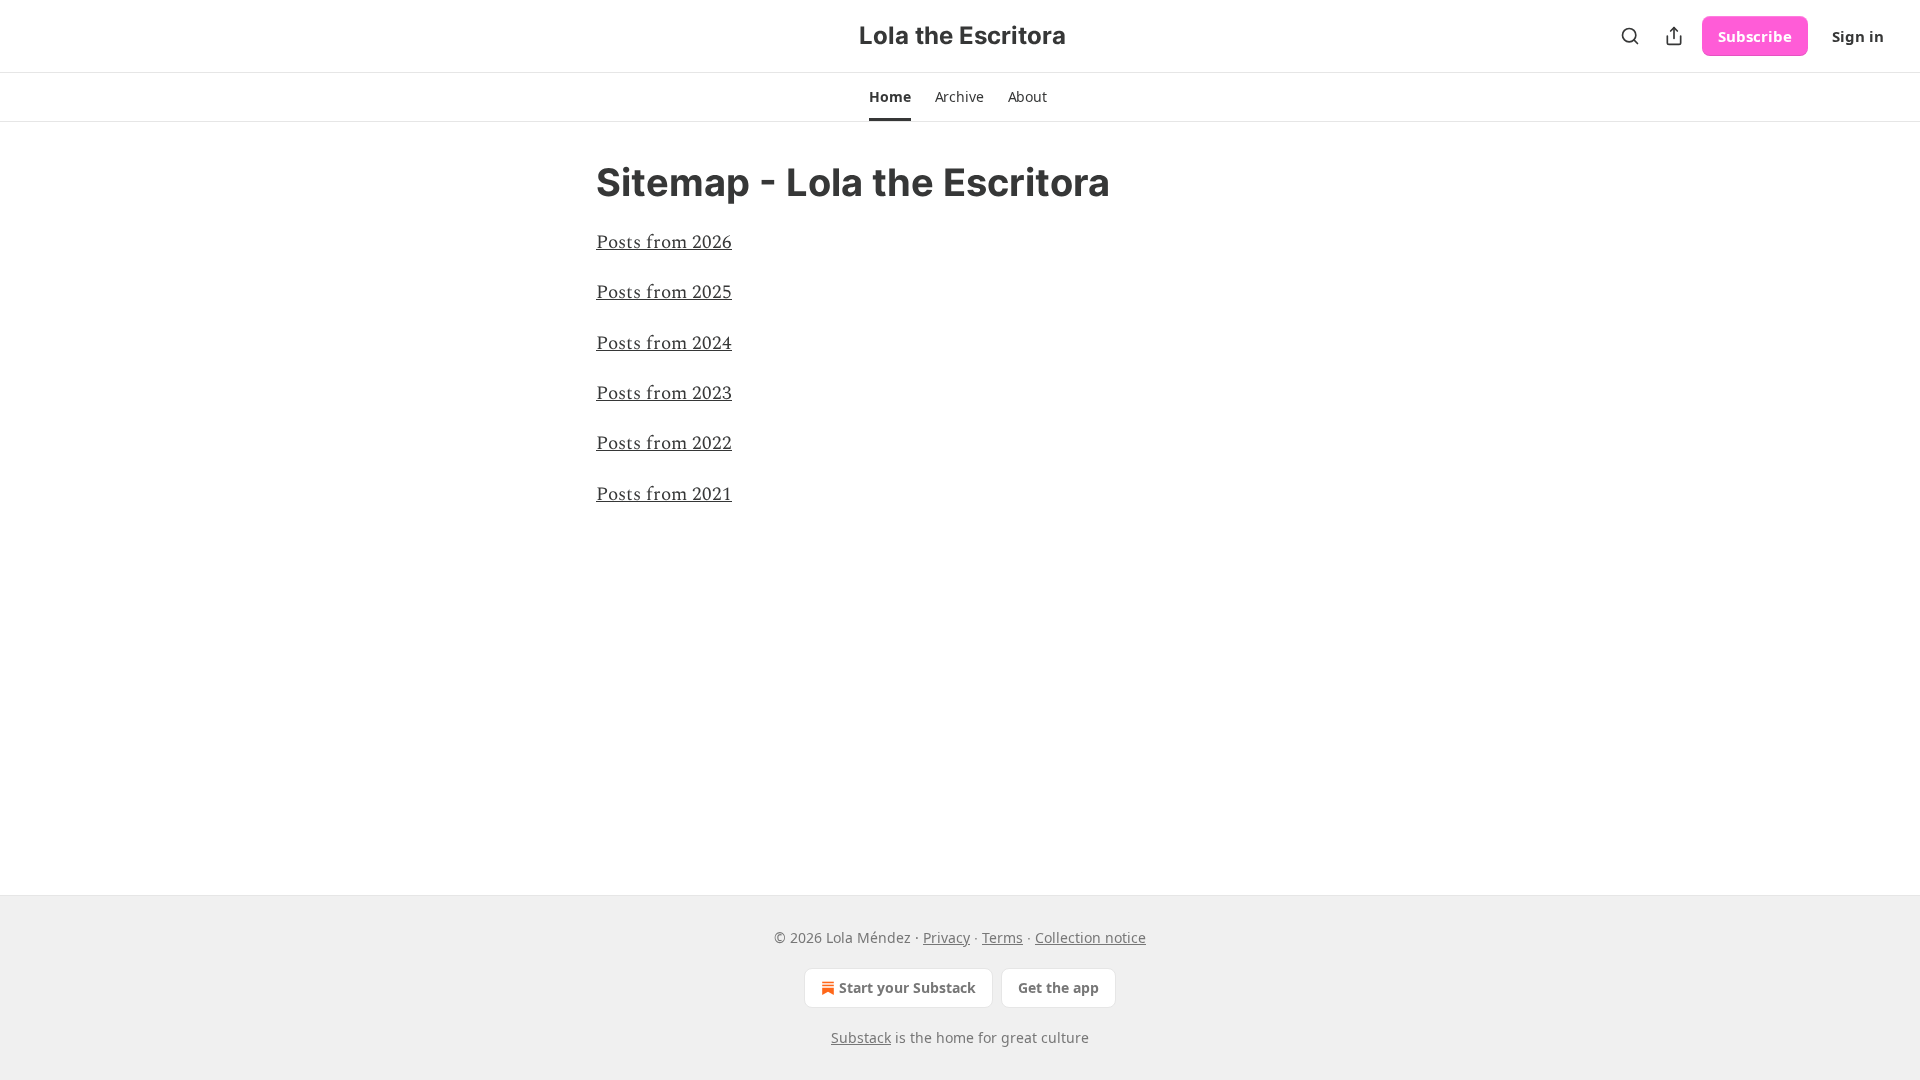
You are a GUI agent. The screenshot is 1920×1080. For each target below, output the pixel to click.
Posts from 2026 (664, 242)
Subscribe (1755, 36)
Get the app (1058, 987)
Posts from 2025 (664, 292)
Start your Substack (907, 987)
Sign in (1858, 36)
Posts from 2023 (664, 393)
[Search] (1630, 36)
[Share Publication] (1674, 36)
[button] (889, 97)
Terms (1002, 937)
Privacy (946, 937)
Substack (861, 1037)
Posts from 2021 (664, 494)
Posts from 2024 (664, 343)
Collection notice (1090, 937)
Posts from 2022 (664, 443)
